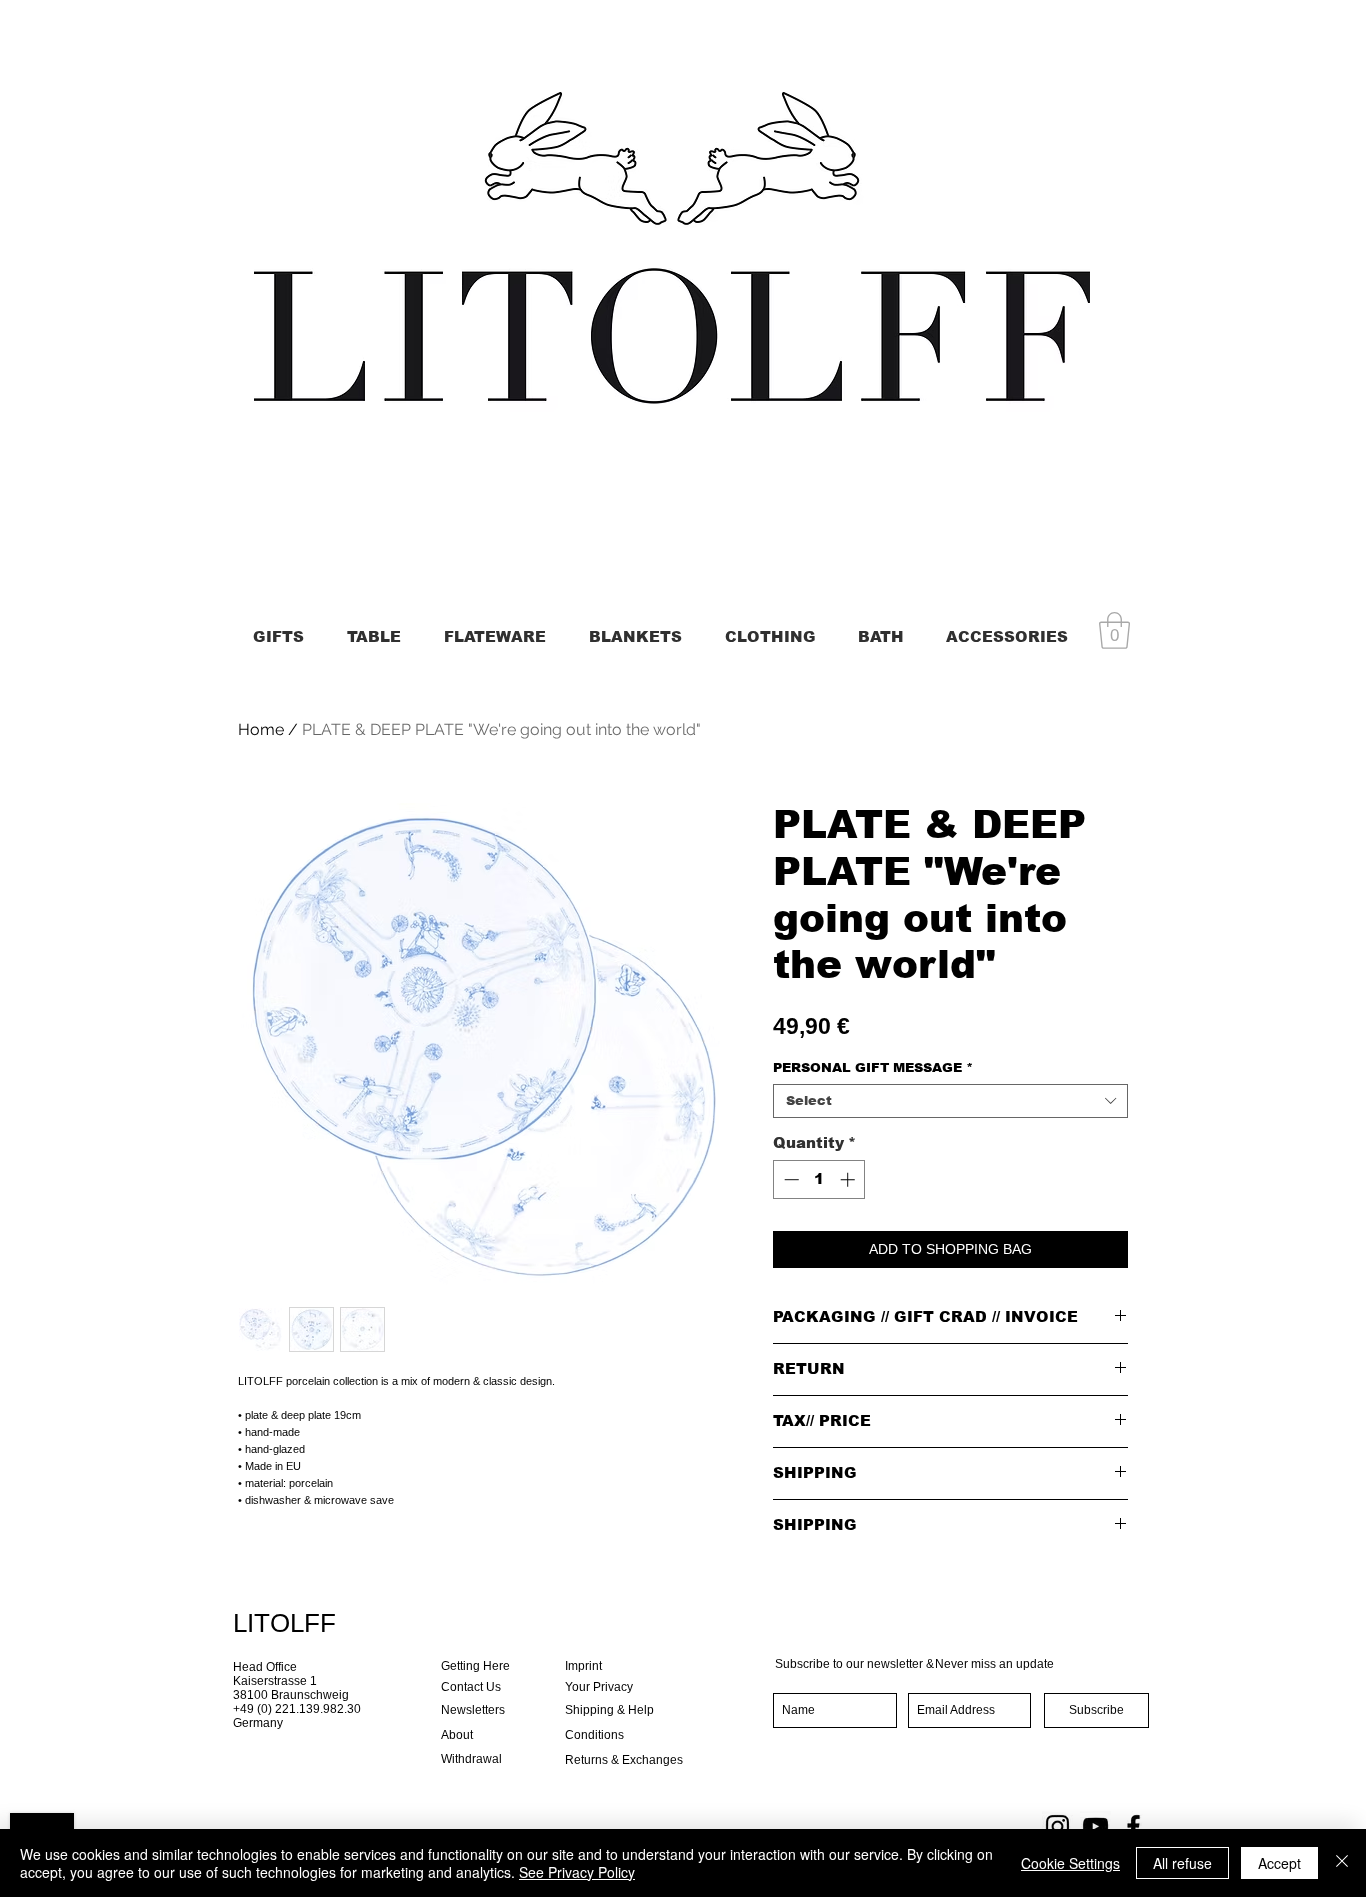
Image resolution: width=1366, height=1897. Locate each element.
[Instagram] (1057, 1826)
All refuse (1182, 1863)
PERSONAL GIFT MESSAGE (873, 1067)
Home (261, 729)
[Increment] (849, 1179)
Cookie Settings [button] (1070, 1863)
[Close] (1342, 1863)
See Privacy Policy (577, 1872)
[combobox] (950, 1101)
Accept (1279, 1863)
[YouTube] (1095, 1826)
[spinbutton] (819, 1179)
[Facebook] (1133, 1826)
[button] (1114, 630)
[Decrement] (789, 1179)
